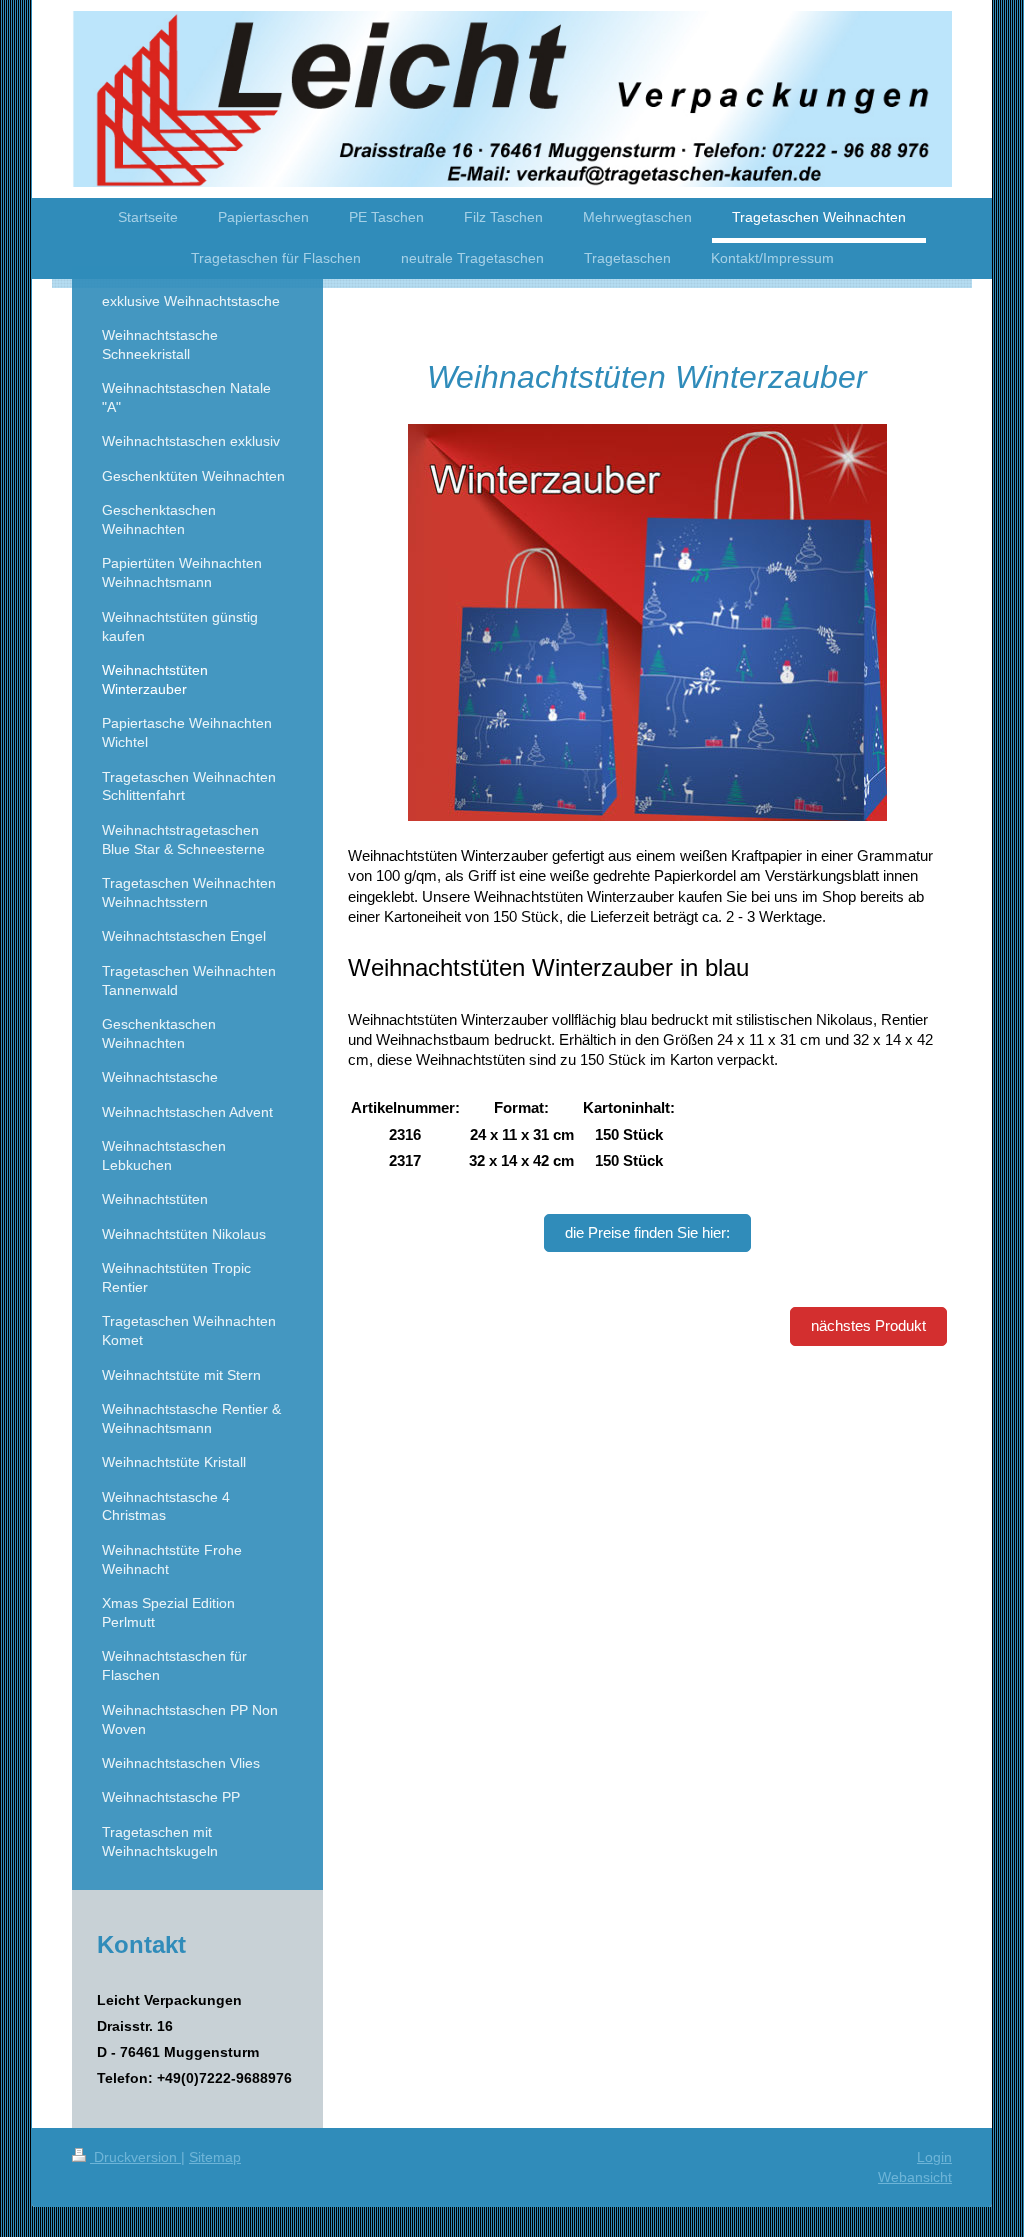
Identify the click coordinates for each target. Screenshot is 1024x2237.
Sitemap (215, 2157)
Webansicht (915, 2177)
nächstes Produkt (868, 1325)
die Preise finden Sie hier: (647, 1232)
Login (934, 2157)
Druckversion (135, 2157)
